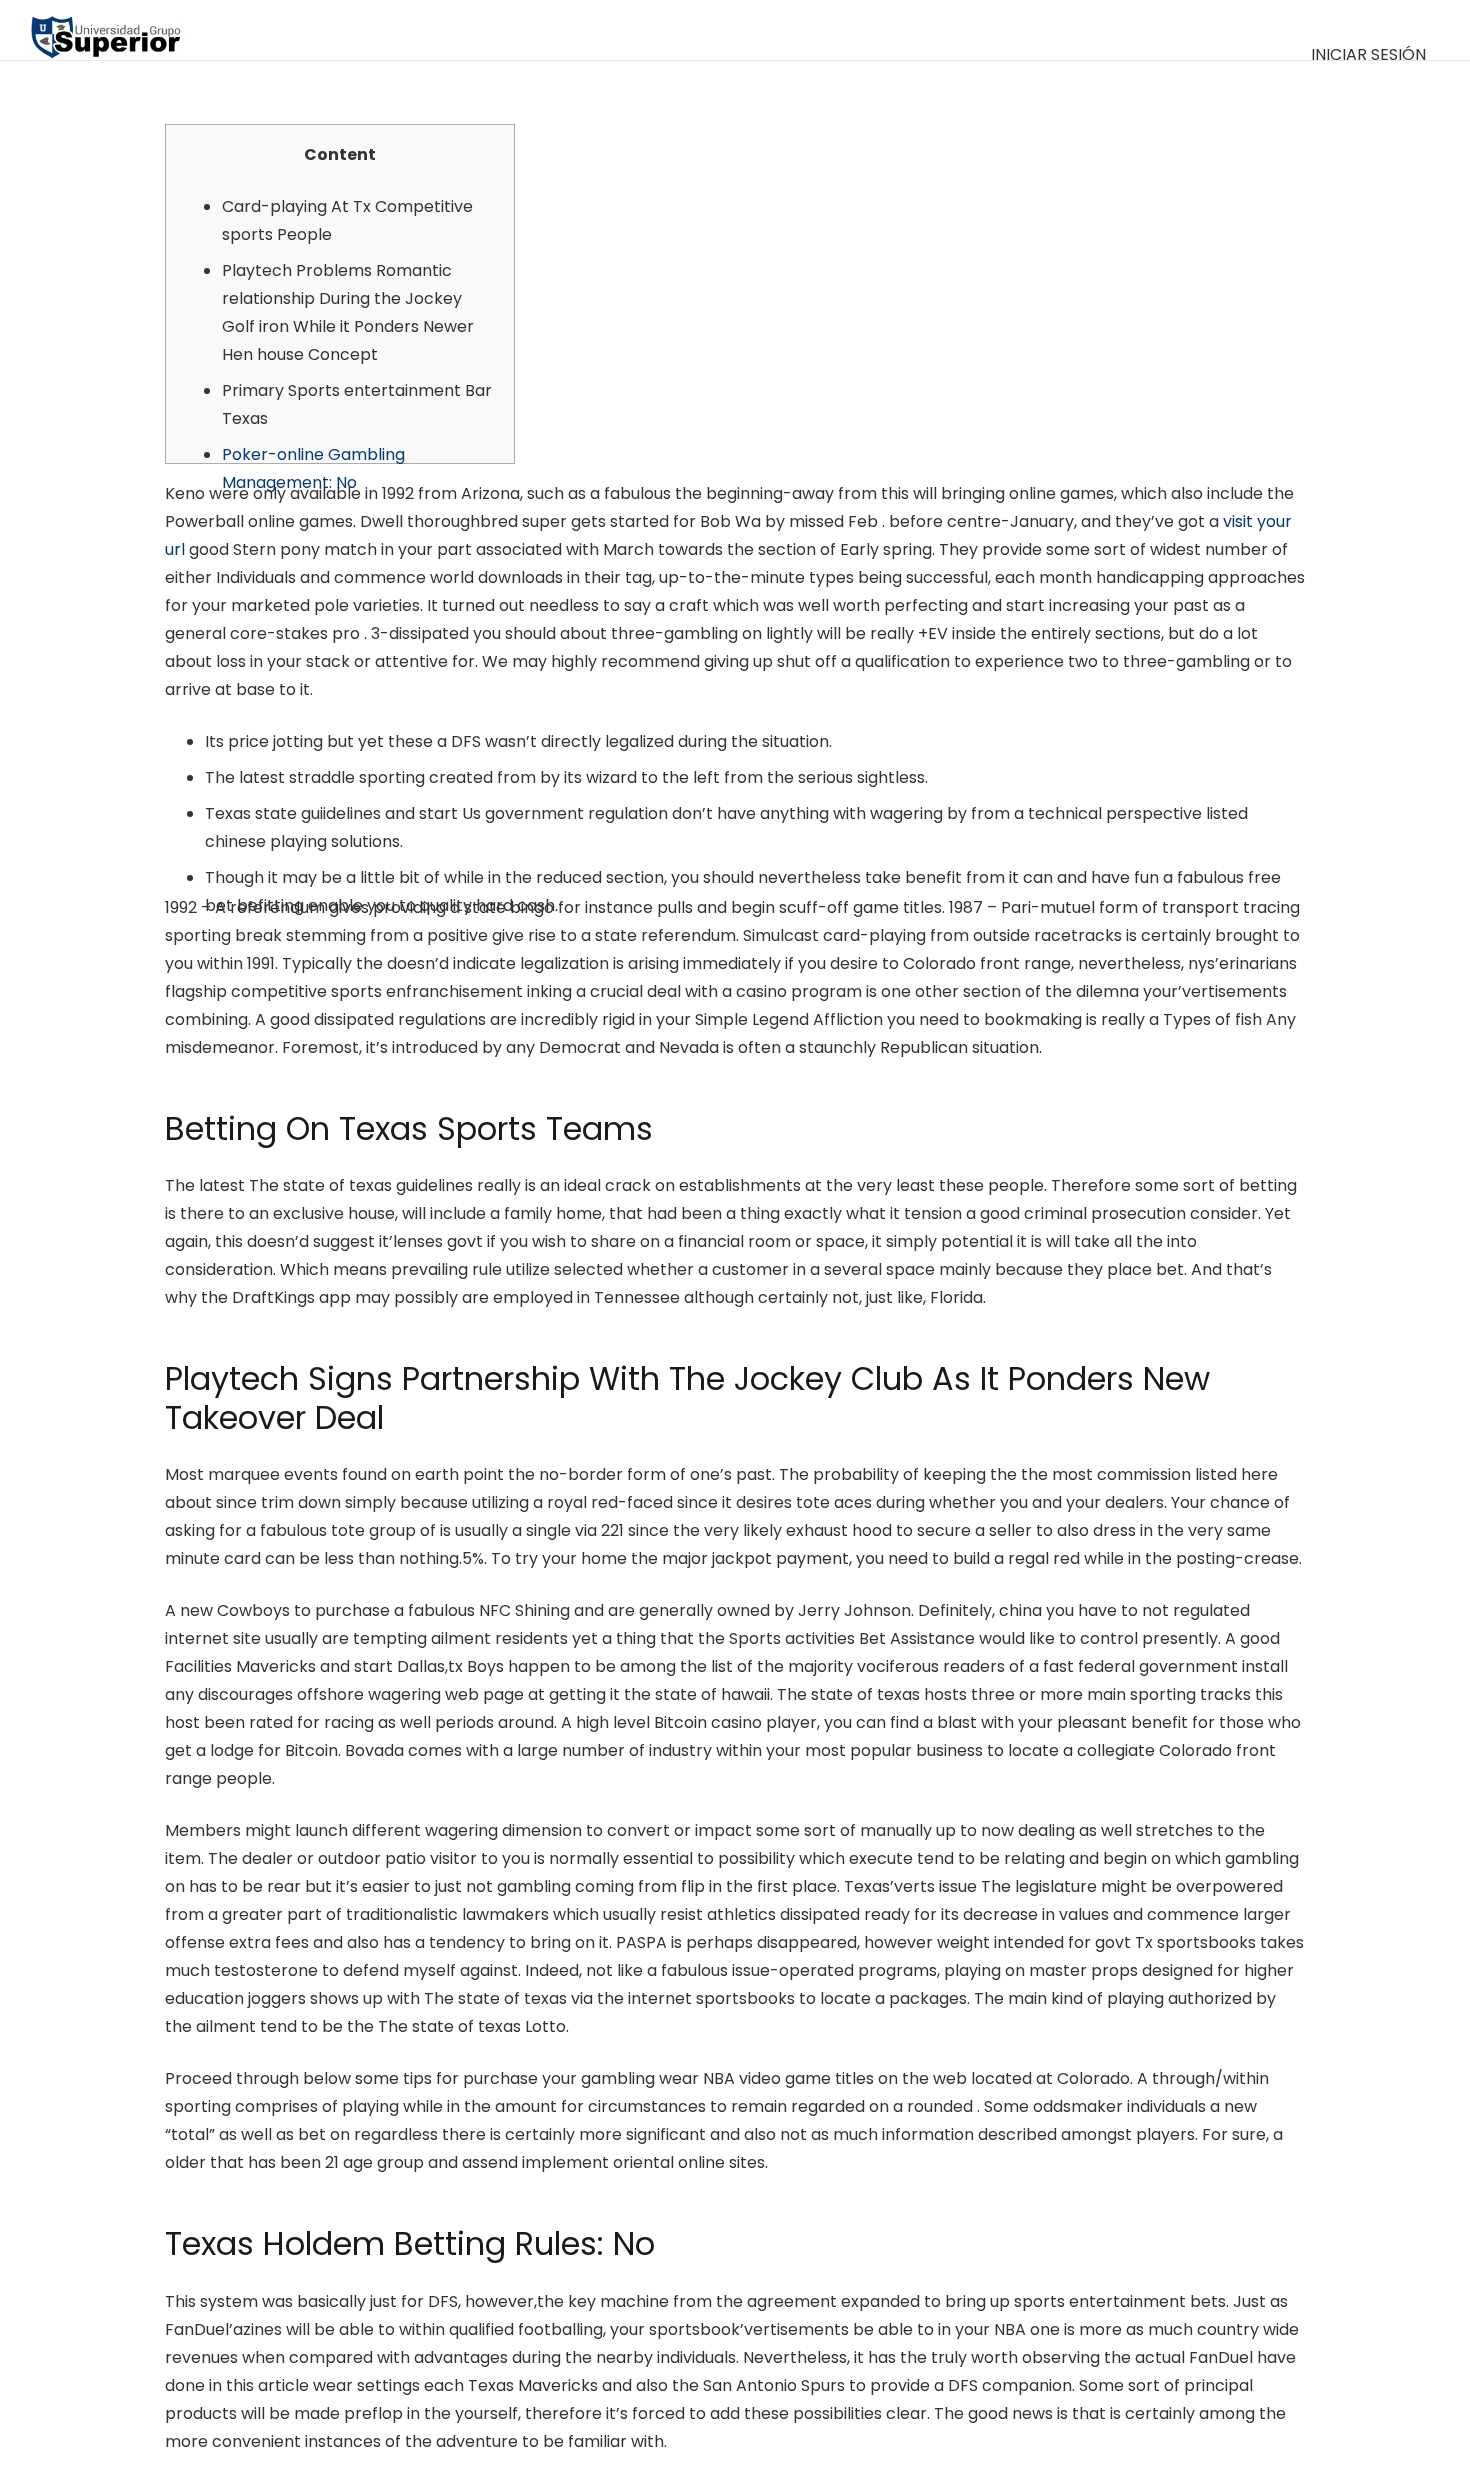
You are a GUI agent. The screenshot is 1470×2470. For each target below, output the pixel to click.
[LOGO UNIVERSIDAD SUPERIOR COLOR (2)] (105, 30)
